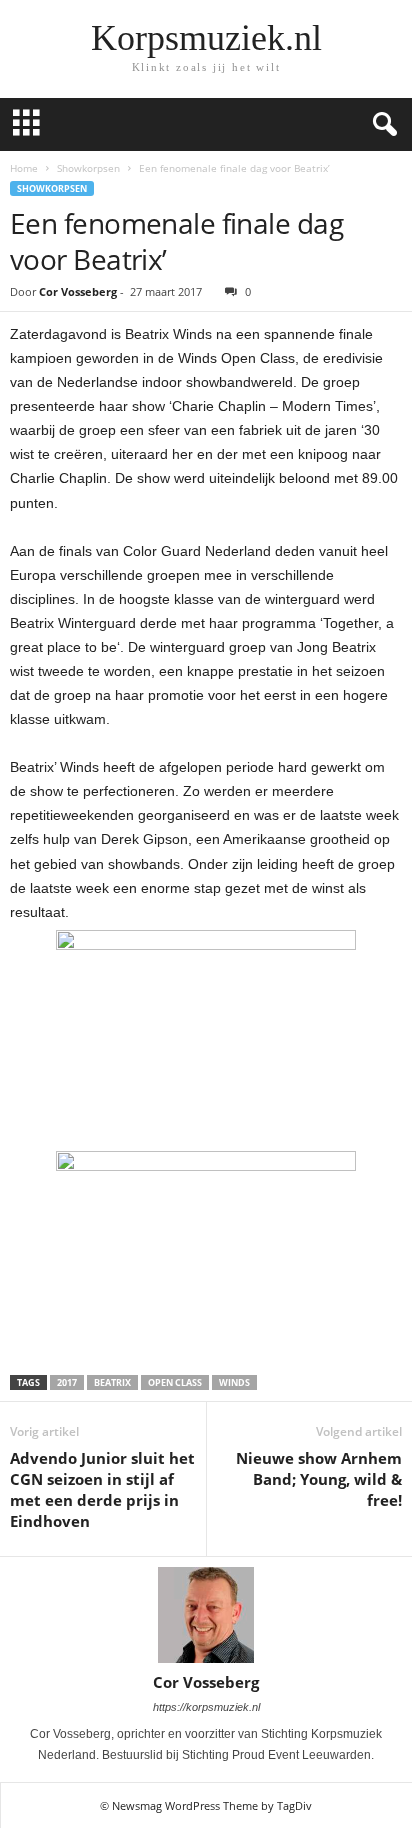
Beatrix (112, 1382)
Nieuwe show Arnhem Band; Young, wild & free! (319, 1479)
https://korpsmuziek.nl (206, 1707)
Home (24, 168)
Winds (234, 1382)
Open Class (175, 1382)
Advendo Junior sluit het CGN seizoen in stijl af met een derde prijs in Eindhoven (102, 1489)
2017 (67, 1382)
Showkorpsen (88, 168)
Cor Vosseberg (78, 291)
